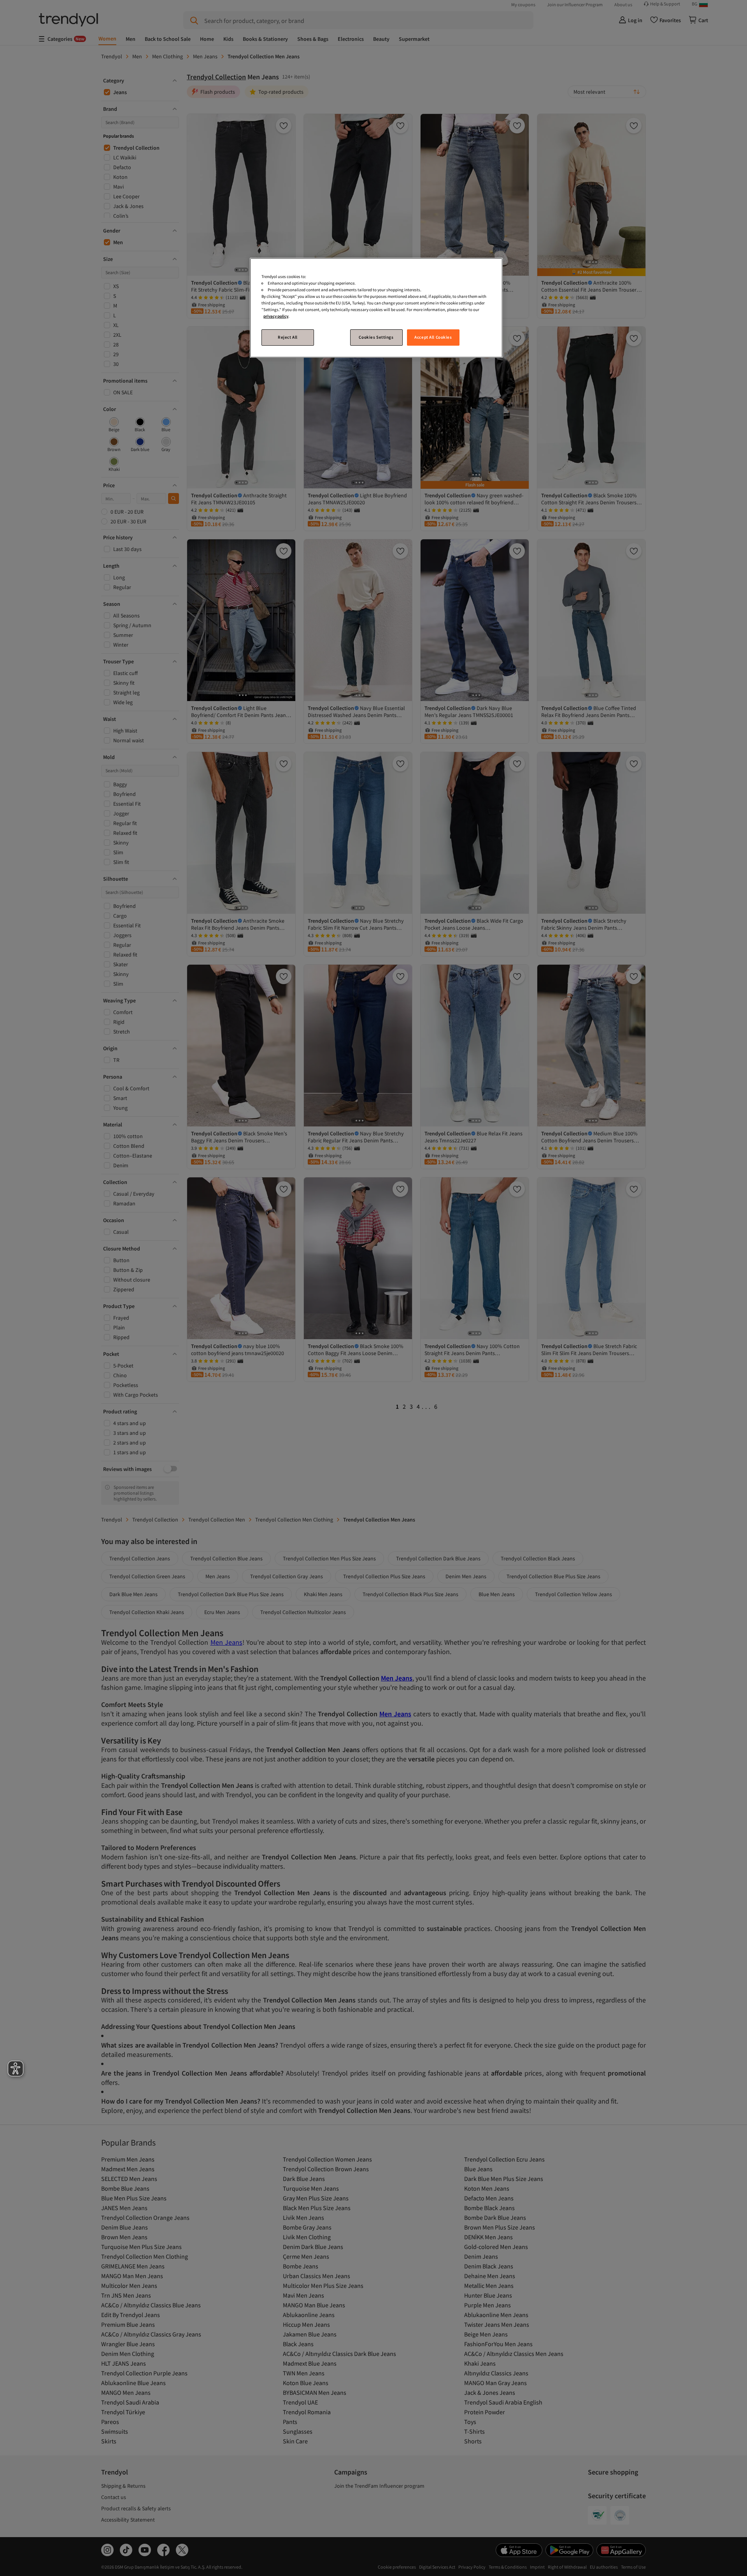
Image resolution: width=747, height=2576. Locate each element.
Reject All (288, 337)
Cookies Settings (376, 337)
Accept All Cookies (433, 337)
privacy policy (276, 316)
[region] (376, 308)
